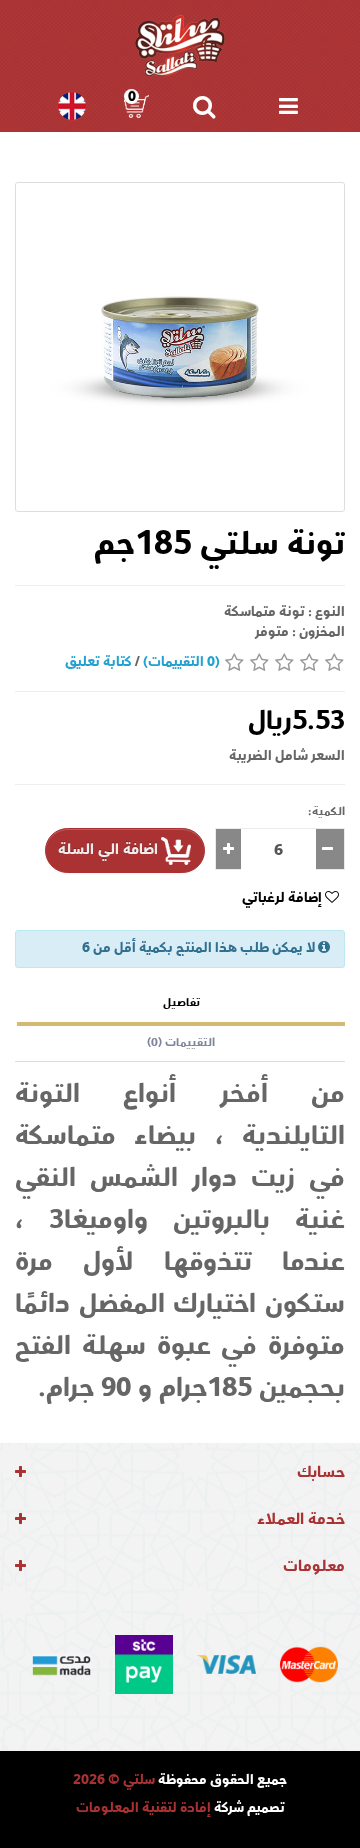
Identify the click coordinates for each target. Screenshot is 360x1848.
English (69, 106)
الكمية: (326, 813)
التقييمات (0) (181, 1043)
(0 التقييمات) (181, 663)
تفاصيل (181, 1003)
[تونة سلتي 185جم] (180, 347)
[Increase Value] (228, 849)
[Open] (288, 106)
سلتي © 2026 (114, 1781)
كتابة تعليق (98, 663)
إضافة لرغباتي (283, 899)
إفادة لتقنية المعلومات (143, 1809)
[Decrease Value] (330, 849)
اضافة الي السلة (108, 851)
